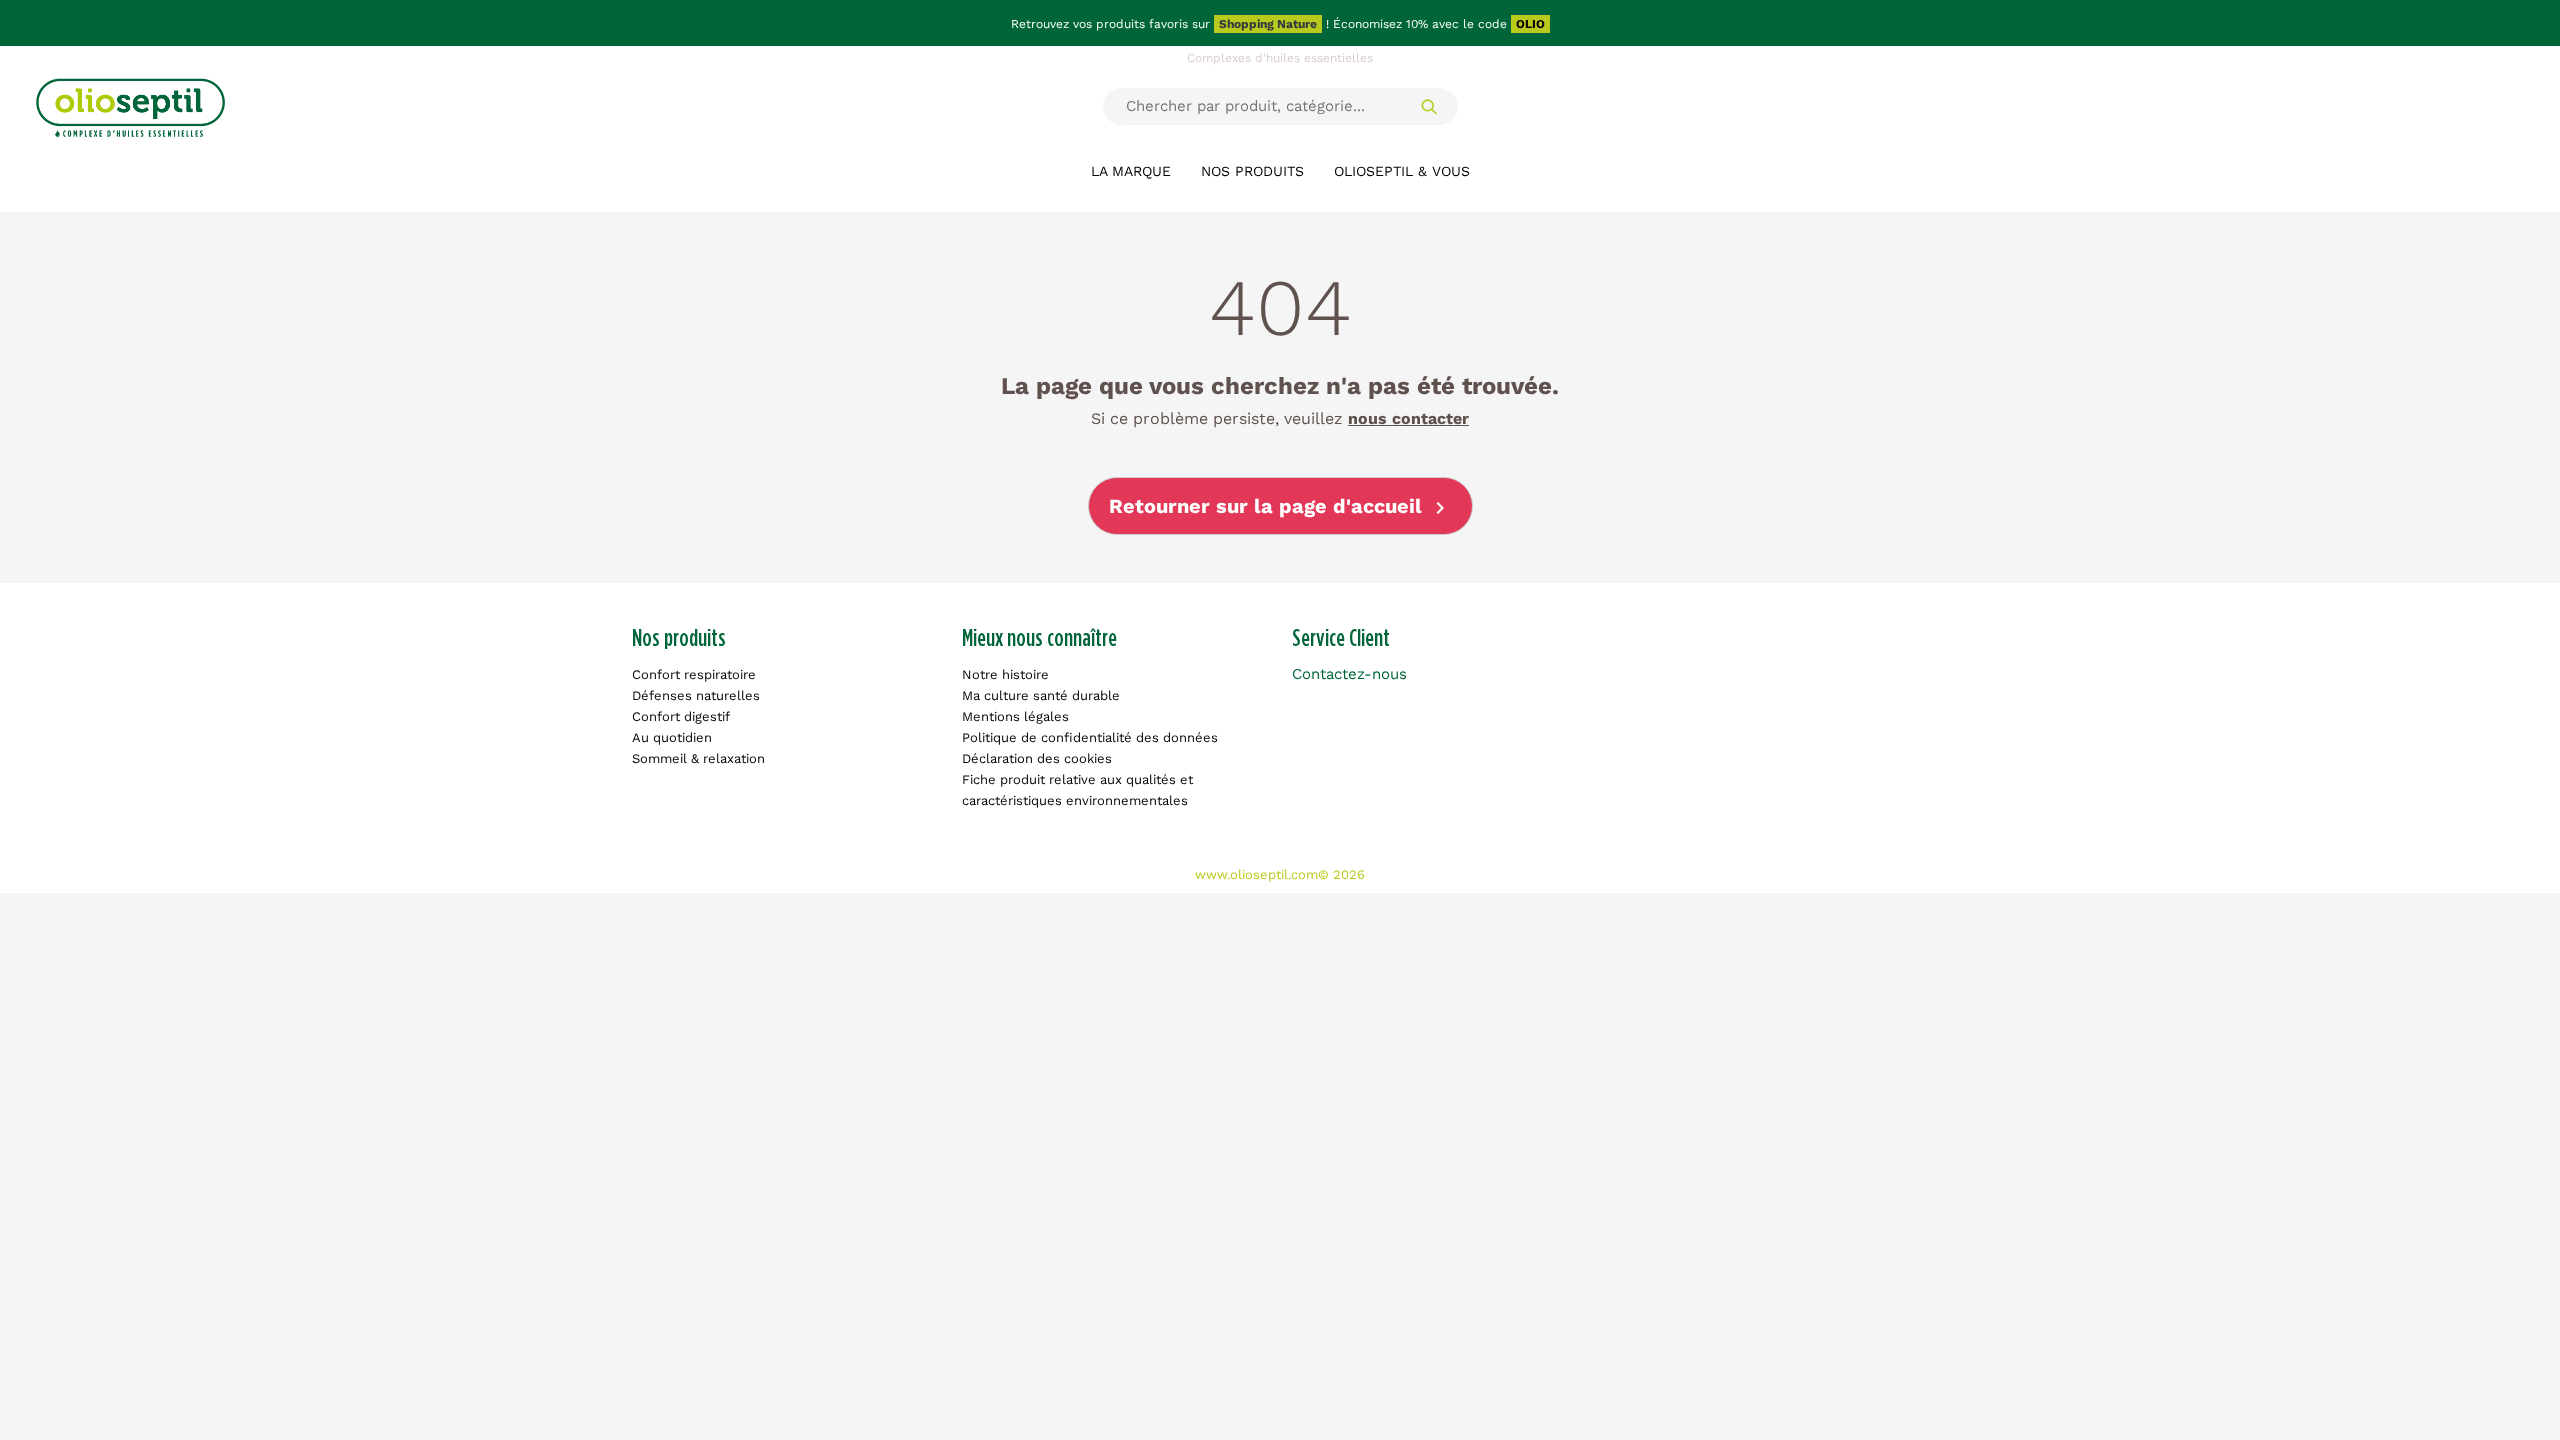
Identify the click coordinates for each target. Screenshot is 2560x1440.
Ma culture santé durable (1041, 695)
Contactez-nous (1349, 673)
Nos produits (1252, 171)
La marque (1131, 171)
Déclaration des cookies (1037, 758)
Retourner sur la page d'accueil (1280, 507)
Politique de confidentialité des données (1090, 737)
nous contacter (1408, 419)
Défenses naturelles (696, 695)
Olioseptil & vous (1402, 171)
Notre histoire (1005, 674)
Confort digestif (681, 716)
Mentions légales (1015, 716)
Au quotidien (672, 737)
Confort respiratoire (694, 674)
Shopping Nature (1268, 24)
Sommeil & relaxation (698, 758)
